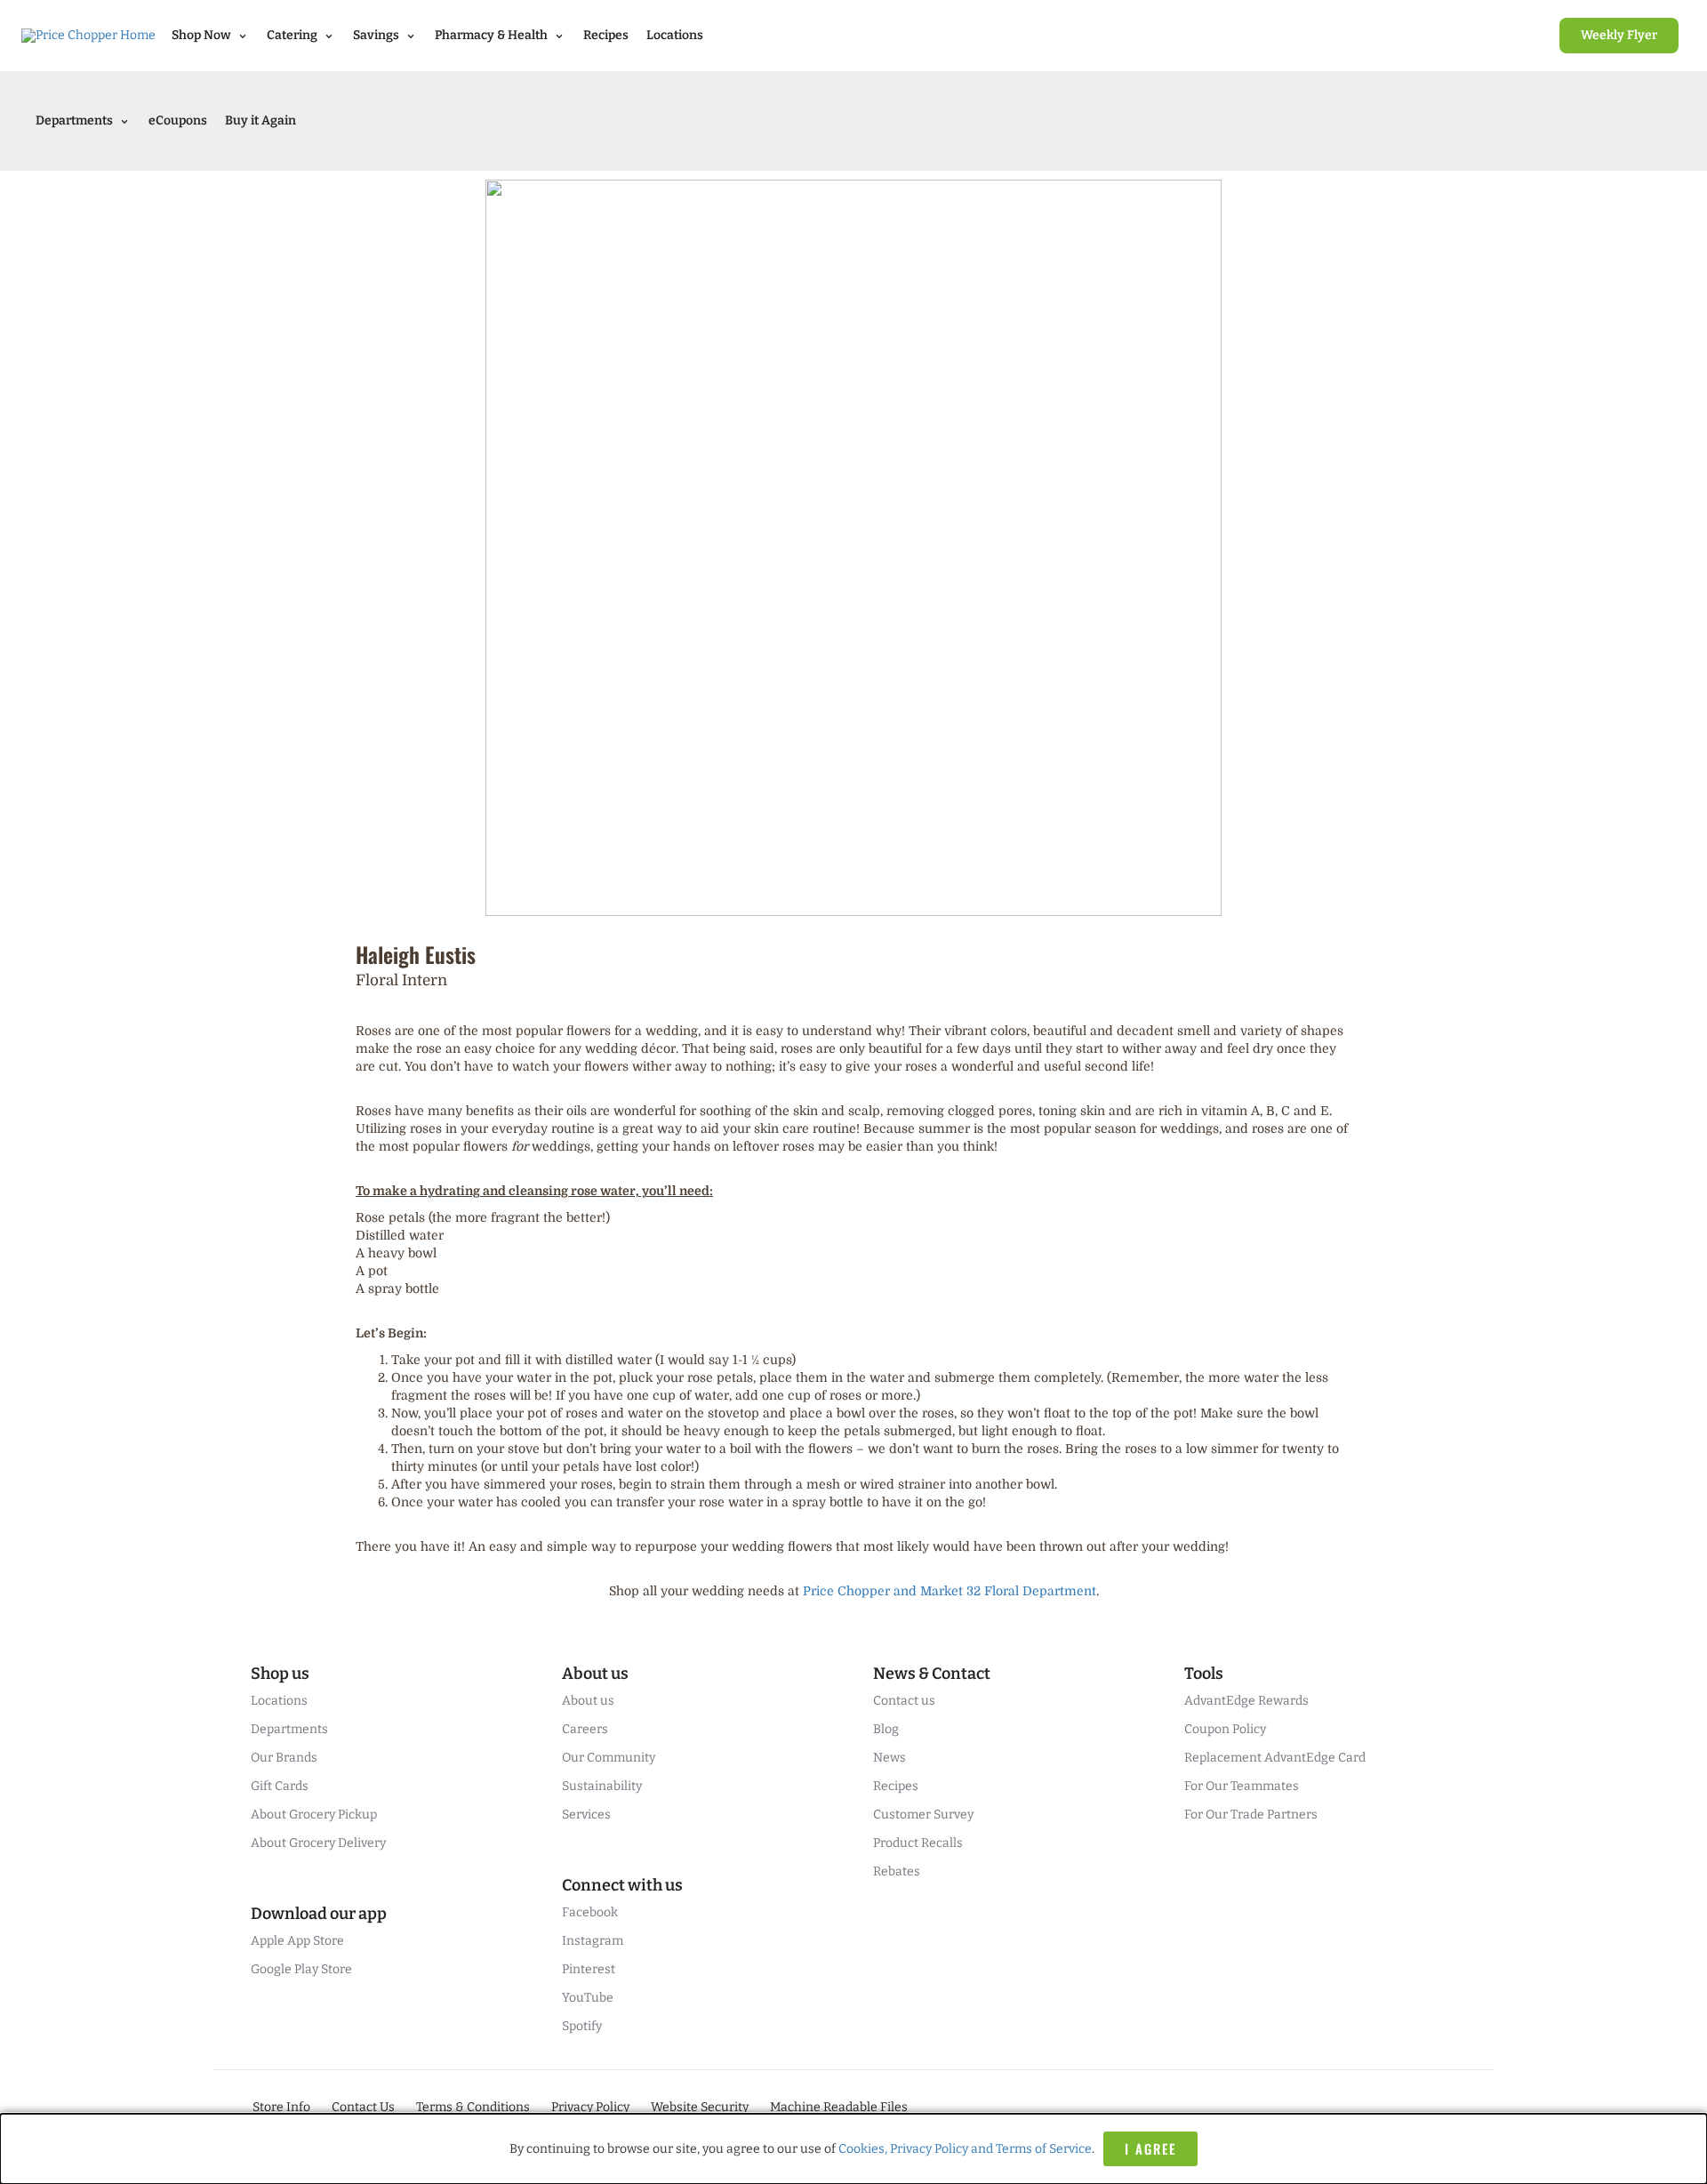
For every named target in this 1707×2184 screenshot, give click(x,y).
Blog (886, 1729)
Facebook (590, 1912)
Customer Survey (923, 1815)
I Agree (1150, 2148)
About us (588, 1701)
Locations (675, 35)
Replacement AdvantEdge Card (1275, 1758)
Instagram (593, 1941)
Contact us (904, 1701)
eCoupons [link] (178, 120)
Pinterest (589, 1969)
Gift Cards (280, 1786)
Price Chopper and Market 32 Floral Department (950, 1591)
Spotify (582, 2026)
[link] (1619, 36)
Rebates (897, 1871)
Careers (585, 1729)
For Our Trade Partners (1251, 1815)
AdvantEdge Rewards (1246, 1701)
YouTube (588, 1998)
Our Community (609, 1758)
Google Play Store (301, 1969)
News (890, 1758)
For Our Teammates (1242, 1786)
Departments (289, 1729)
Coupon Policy (1225, 1729)
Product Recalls (918, 1843)
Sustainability (602, 1786)
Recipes (606, 35)
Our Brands (284, 1758)
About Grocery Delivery (318, 1843)
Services (586, 1815)
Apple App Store (297, 1941)
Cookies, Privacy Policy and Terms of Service (965, 2149)
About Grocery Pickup (314, 1815)
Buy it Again (260, 120)
